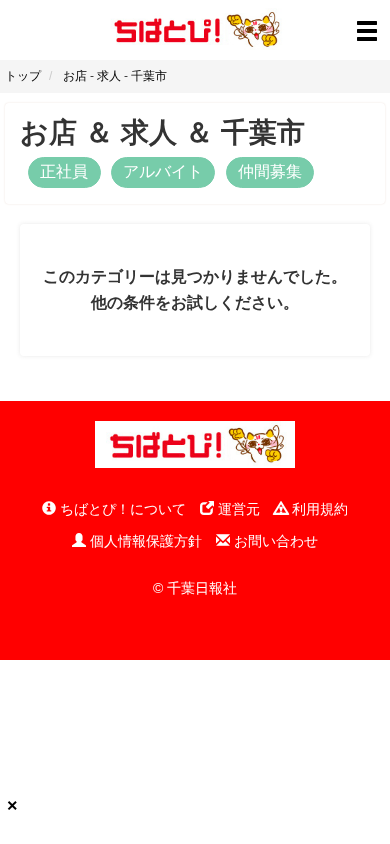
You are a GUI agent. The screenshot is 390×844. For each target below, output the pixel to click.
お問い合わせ (274, 541)
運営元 (237, 509)
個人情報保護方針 (144, 541)
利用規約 (318, 509)
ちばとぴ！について (121, 509)
